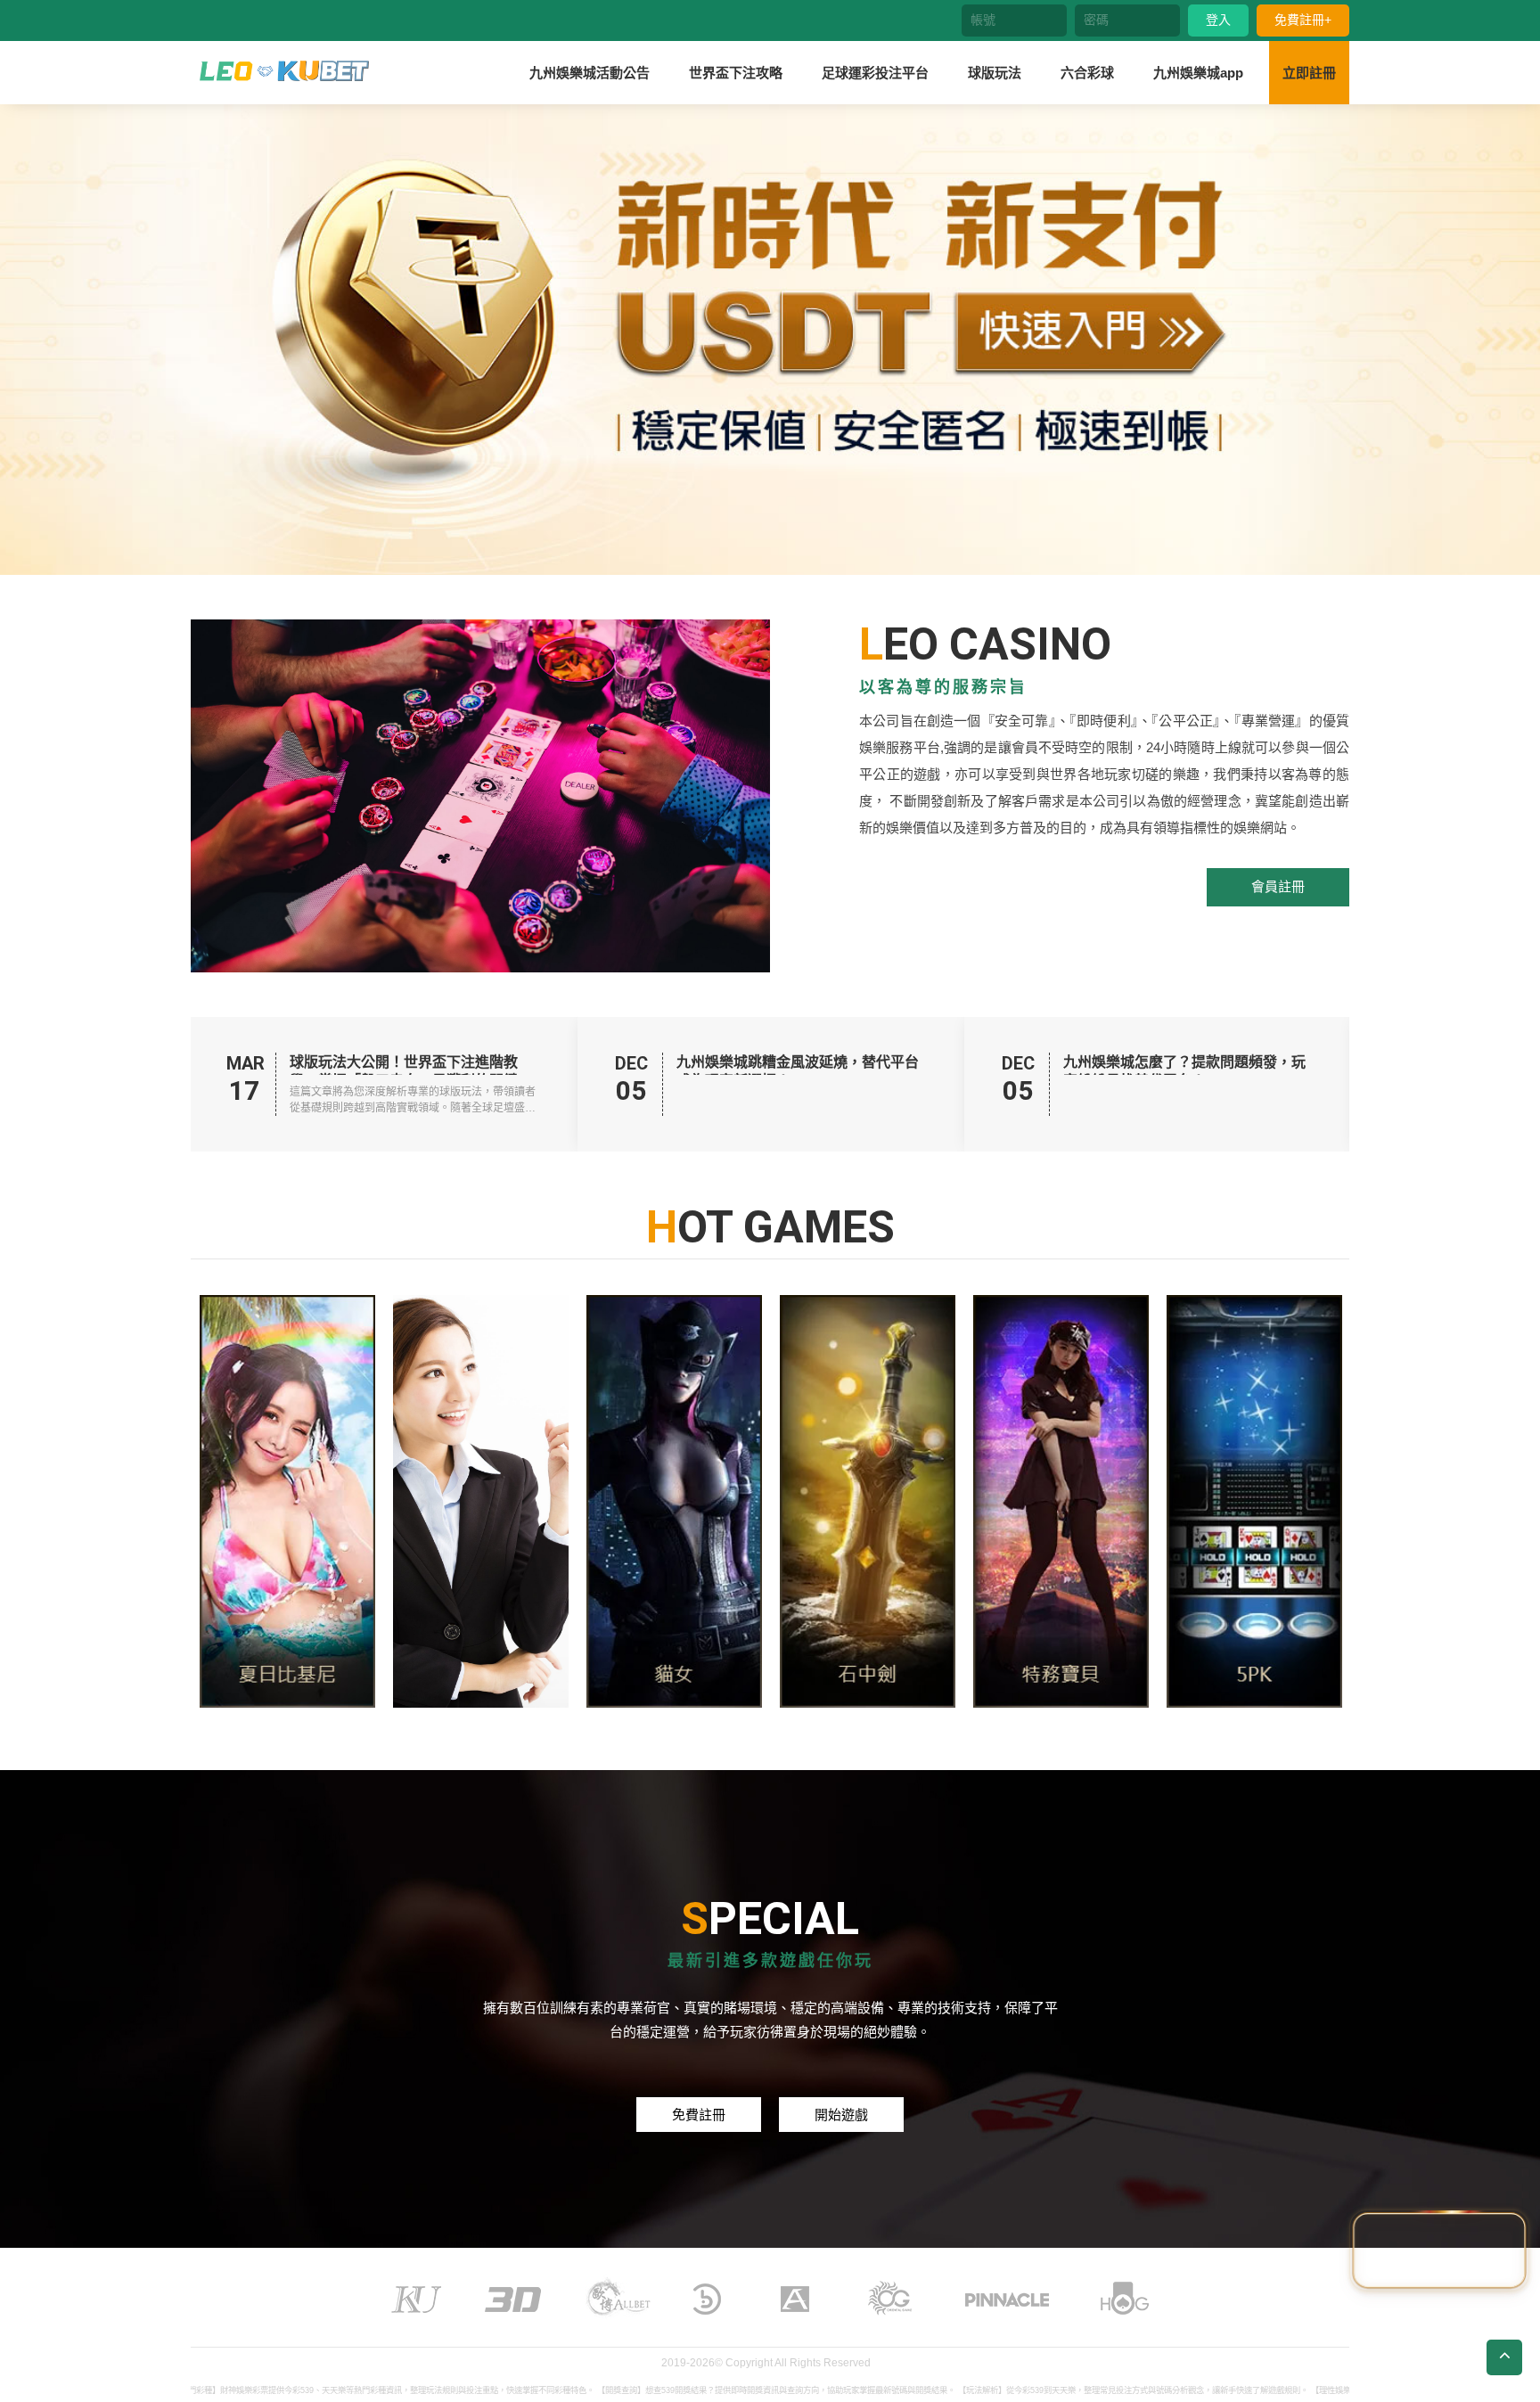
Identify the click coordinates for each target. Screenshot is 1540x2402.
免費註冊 (699, 2115)
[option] (770, 339)
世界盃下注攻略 (736, 73)
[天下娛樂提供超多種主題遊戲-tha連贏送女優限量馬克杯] (481, 1501)
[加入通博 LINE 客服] (1439, 2248)
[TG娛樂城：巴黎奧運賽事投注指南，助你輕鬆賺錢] (287, 1501)
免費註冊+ (1303, 20)
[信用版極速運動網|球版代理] (284, 71)
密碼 (1096, 20)
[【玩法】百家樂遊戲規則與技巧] (1061, 1501)
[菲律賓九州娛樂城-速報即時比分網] (868, 1501)
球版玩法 (995, 73)
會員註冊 (1278, 886)
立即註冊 (1309, 73)
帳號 (983, 20)
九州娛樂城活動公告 (590, 73)
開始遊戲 (841, 2115)
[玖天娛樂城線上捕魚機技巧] (1254, 1501)
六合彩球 (1087, 73)
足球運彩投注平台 (875, 73)
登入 (1218, 20)
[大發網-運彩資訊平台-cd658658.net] (674, 1501)
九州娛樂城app (1198, 73)
